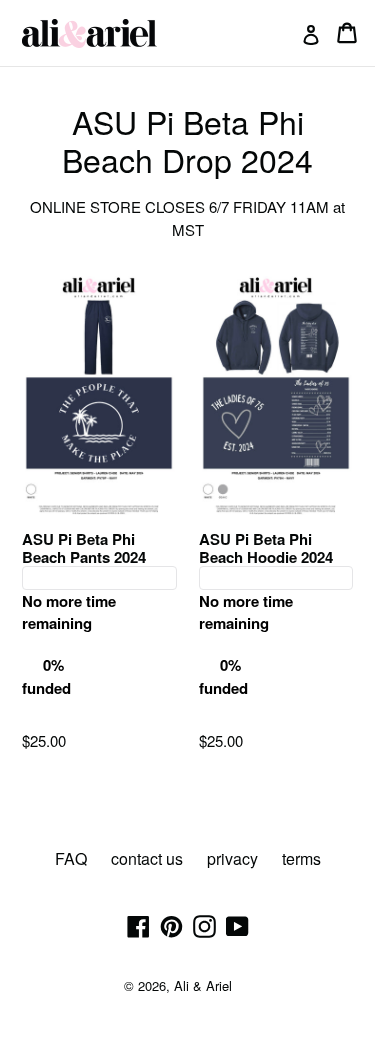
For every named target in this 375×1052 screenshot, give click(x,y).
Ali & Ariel (203, 985)
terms (301, 858)
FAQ (71, 858)
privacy (232, 858)
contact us (147, 858)
